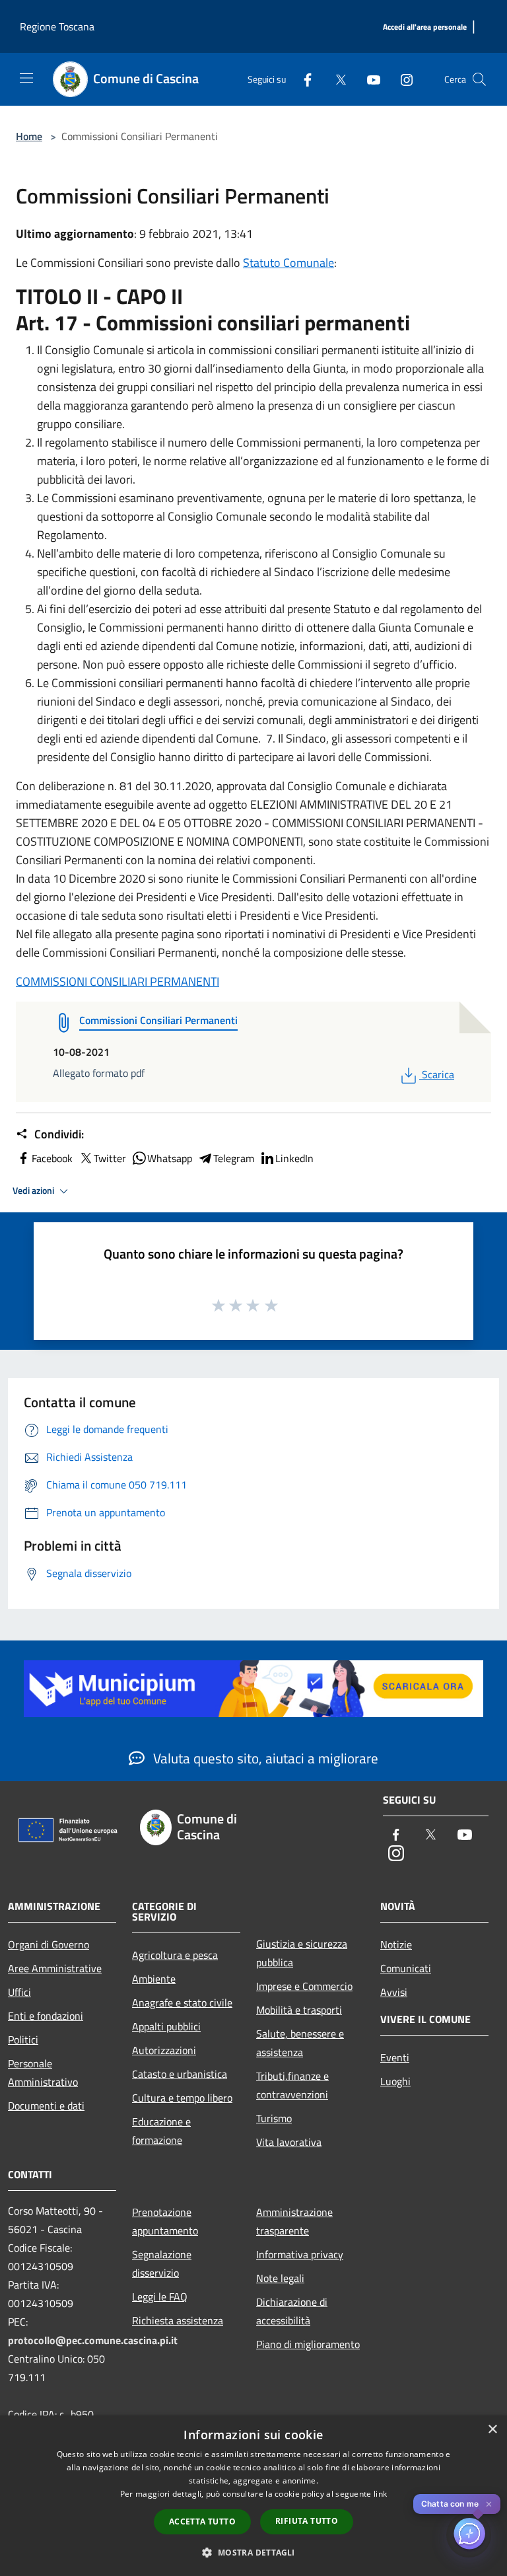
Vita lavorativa (289, 2142)
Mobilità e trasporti (299, 2010)
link (380, 2494)
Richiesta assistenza (178, 2320)
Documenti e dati (46, 2106)
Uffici (19, 1992)
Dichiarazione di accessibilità (292, 2311)
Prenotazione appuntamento (165, 2221)
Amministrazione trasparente (294, 2221)
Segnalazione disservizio (162, 2263)
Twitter (110, 1158)
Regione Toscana (57, 26)
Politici (23, 2040)
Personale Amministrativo (43, 2073)
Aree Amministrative (55, 1968)
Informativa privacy (300, 2254)
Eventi (395, 2057)
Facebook (52, 1158)
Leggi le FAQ (160, 2297)
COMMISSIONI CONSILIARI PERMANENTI (118, 981)
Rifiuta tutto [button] (307, 2521)
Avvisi (394, 1992)
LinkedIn (294, 1158)
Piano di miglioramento (308, 2344)
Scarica (438, 1074)
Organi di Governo (49, 1944)
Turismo (274, 2118)
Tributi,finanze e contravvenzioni (292, 2085)
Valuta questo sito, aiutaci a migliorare (264, 1758)
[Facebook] (302, 79)
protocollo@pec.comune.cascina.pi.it (93, 2340)
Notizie (396, 1944)
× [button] (492, 2430)
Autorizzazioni (164, 2050)
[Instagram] (401, 79)
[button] (253, 2552)
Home (29, 136)
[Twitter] (335, 79)
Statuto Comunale (288, 263)
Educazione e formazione (161, 2131)
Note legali (280, 2278)
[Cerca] (479, 79)
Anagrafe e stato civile (182, 2003)
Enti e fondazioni (46, 2016)
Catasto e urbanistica (180, 2074)
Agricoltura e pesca (175, 1955)
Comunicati (406, 1968)
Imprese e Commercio (304, 1986)
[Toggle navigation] (26, 78)
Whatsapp (170, 1158)
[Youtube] (368, 79)
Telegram (234, 1158)
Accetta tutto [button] (202, 2521)
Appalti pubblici (166, 2026)
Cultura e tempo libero (182, 2098)
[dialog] (253, 2496)
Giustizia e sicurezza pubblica (302, 1953)
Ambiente (154, 1979)
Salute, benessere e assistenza (300, 2043)
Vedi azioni (34, 1191)
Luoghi (395, 2081)
